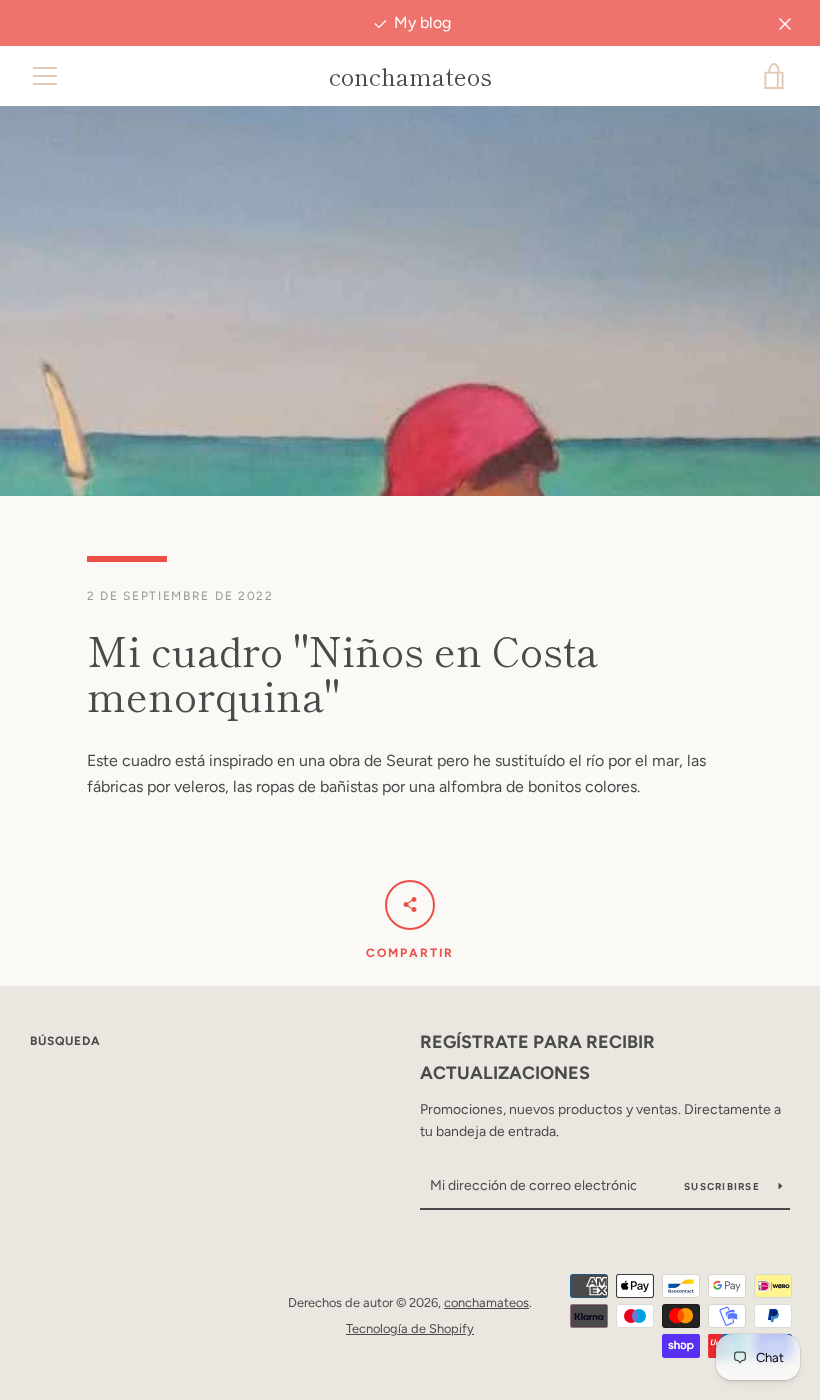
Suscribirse (723, 1186)
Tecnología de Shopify (410, 1328)
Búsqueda (65, 1041)
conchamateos (410, 76)
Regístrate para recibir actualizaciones (537, 1057)
